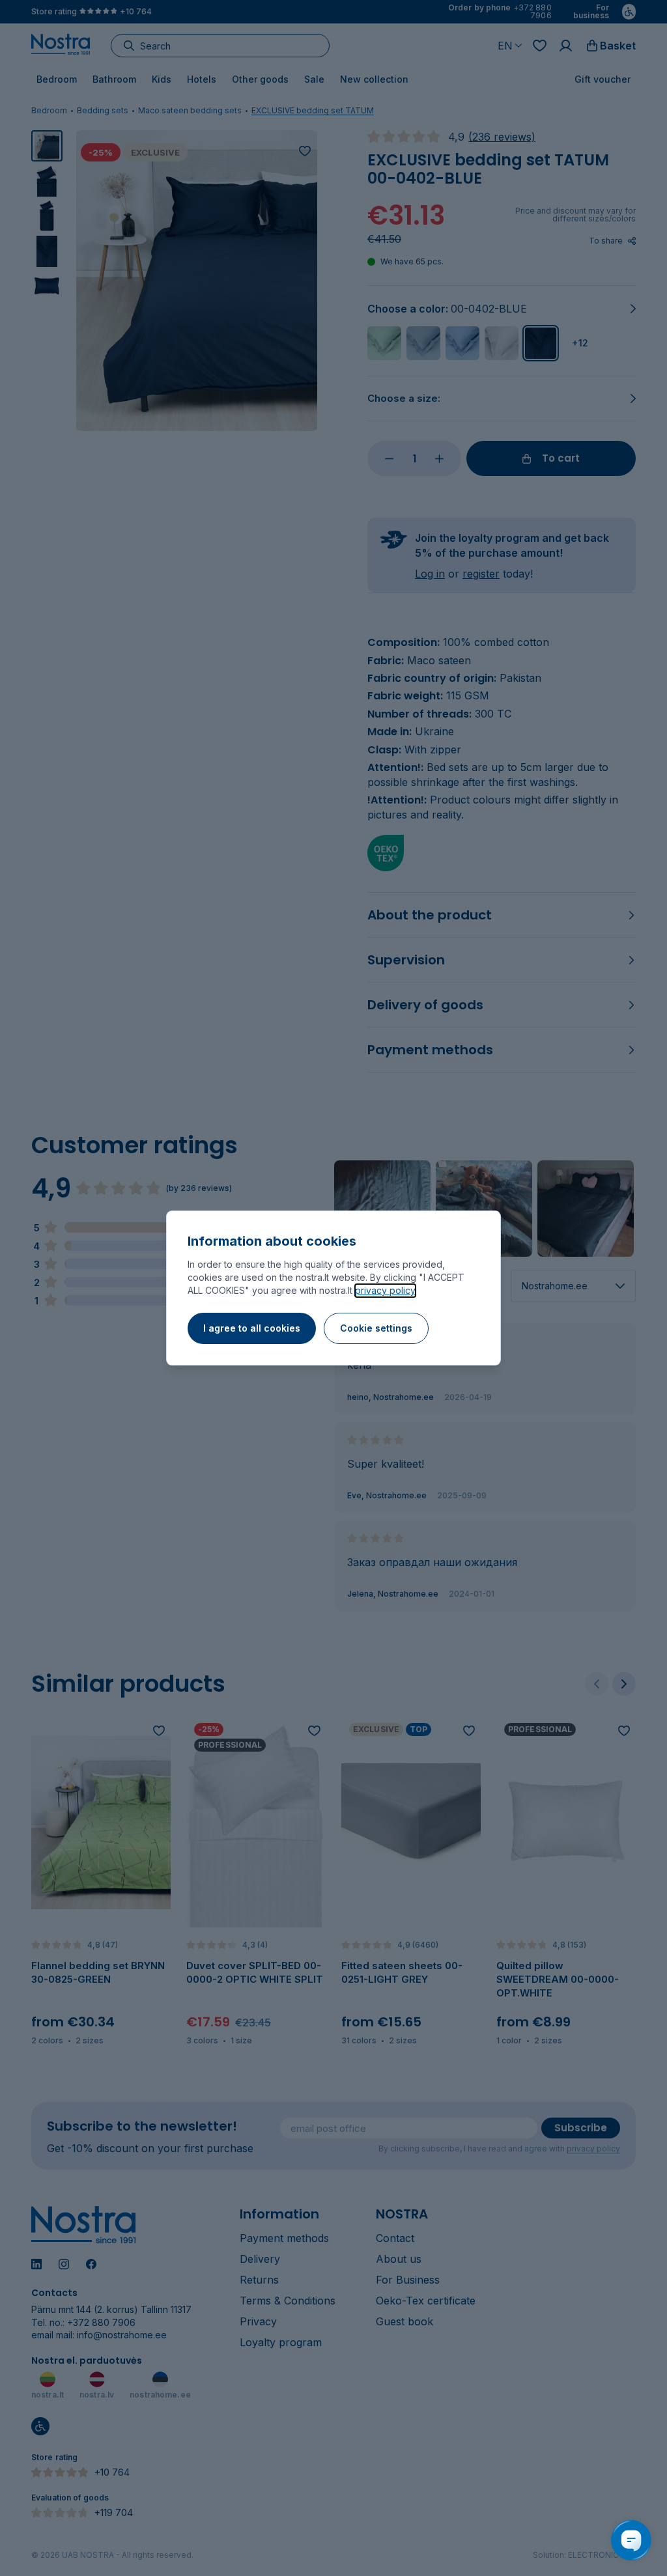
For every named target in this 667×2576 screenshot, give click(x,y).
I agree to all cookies (252, 1328)
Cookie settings (376, 1328)
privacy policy (385, 1290)
